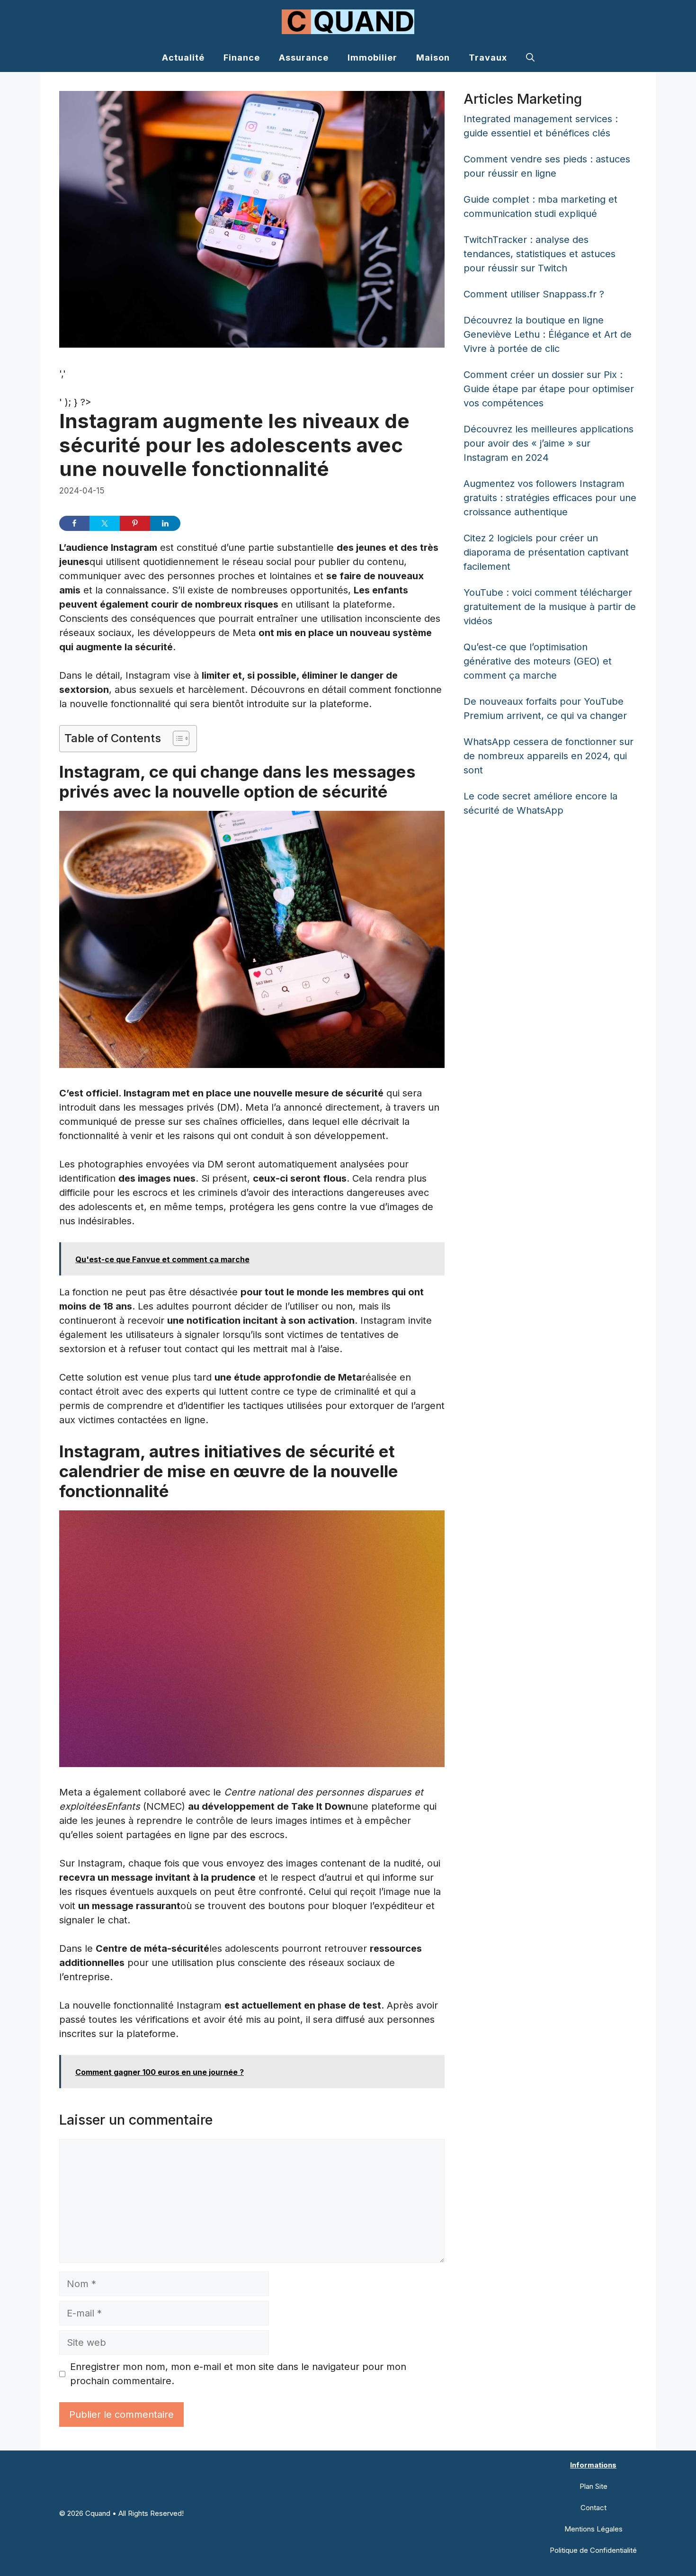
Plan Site (593, 2486)
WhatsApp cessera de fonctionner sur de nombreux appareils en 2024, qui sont (549, 756)
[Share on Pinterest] (135, 523)
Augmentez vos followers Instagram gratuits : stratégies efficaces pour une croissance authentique (550, 498)
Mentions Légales (593, 2529)
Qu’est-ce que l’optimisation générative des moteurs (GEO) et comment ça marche (538, 661)
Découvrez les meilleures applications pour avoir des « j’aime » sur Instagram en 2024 (549, 443)
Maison (433, 58)
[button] (530, 58)
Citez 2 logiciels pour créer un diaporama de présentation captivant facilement (546, 552)
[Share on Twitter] (105, 523)
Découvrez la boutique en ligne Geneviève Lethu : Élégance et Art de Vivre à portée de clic (548, 334)
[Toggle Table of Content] (176, 738)
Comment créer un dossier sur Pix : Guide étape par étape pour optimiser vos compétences (549, 389)
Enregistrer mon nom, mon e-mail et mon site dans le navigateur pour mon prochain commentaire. (238, 2374)
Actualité (183, 58)
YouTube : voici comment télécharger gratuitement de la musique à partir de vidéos (550, 607)
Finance (242, 58)
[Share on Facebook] (74, 523)
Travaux (488, 58)
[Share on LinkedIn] (165, 523)
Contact (593, 2508)
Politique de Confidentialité (593, 2550)
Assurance (304, 58)
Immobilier (372, 58)
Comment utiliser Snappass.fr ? (534, 294)
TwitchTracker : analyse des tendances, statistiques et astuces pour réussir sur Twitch (540, 254)
